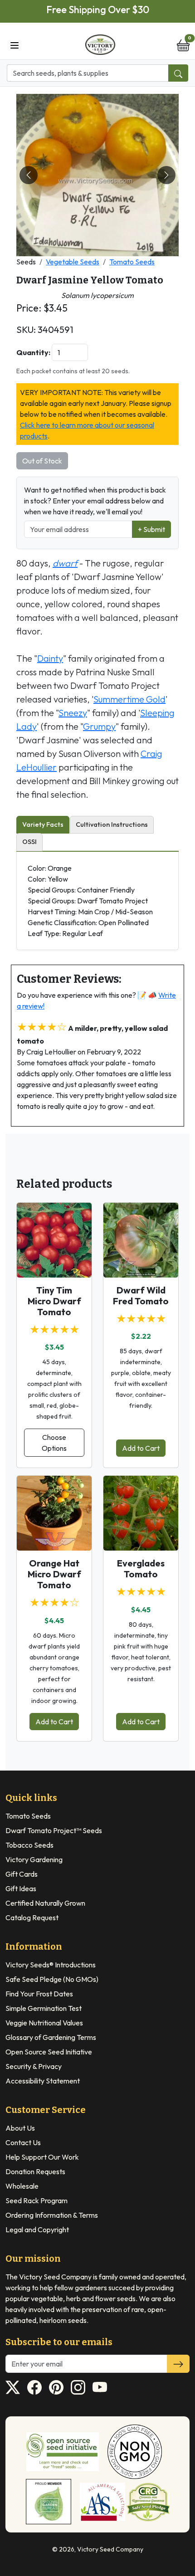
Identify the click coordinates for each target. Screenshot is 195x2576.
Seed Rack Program (37, 2200)
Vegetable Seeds (73, 262)
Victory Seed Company (110, 2549)
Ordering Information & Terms (52, 2215)
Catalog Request (32, 1917)
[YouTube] (100, 2387)
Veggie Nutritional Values (44, 2023)
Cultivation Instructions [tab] (112, 825)
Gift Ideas (21, 1888)
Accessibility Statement (43, 2081)
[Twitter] (13, 2387)
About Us (20, 2128)
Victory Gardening (34, 1859)
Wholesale (22, 2186)
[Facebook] (34, 2387)
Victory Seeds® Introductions (51, 1965)
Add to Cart (141, 1448)
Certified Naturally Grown (45, 1903)
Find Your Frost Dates (39, 1994)
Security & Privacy (34, 2066)
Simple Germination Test (44, 2008)
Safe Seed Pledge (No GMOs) (52, 1979)
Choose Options (54, 1443)
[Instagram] (78, 2387)
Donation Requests (35, 2171)
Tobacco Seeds (29, 1845)
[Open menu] (15, 44)
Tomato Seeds (132, 262)
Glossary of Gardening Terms (51, 2037)
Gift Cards (22, 1874)
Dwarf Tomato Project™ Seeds (54, 1830)
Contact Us (23, 2142)
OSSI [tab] (29, 842)
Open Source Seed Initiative (49, 2052)
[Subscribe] (178, 2364)
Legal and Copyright (37, 2230)
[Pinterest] (56, 2387)
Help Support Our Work (42, 2157)
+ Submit (151, 529)
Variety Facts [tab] (43, 825)
